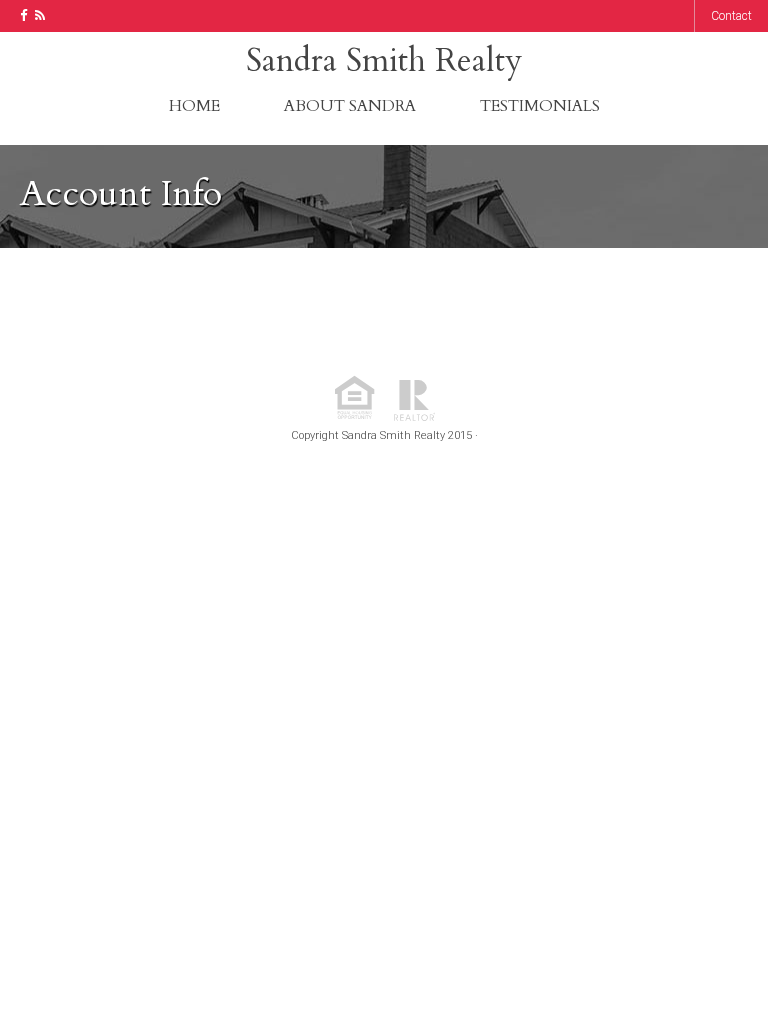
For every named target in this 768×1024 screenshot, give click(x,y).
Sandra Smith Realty (384, 61)
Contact (731, 16)
